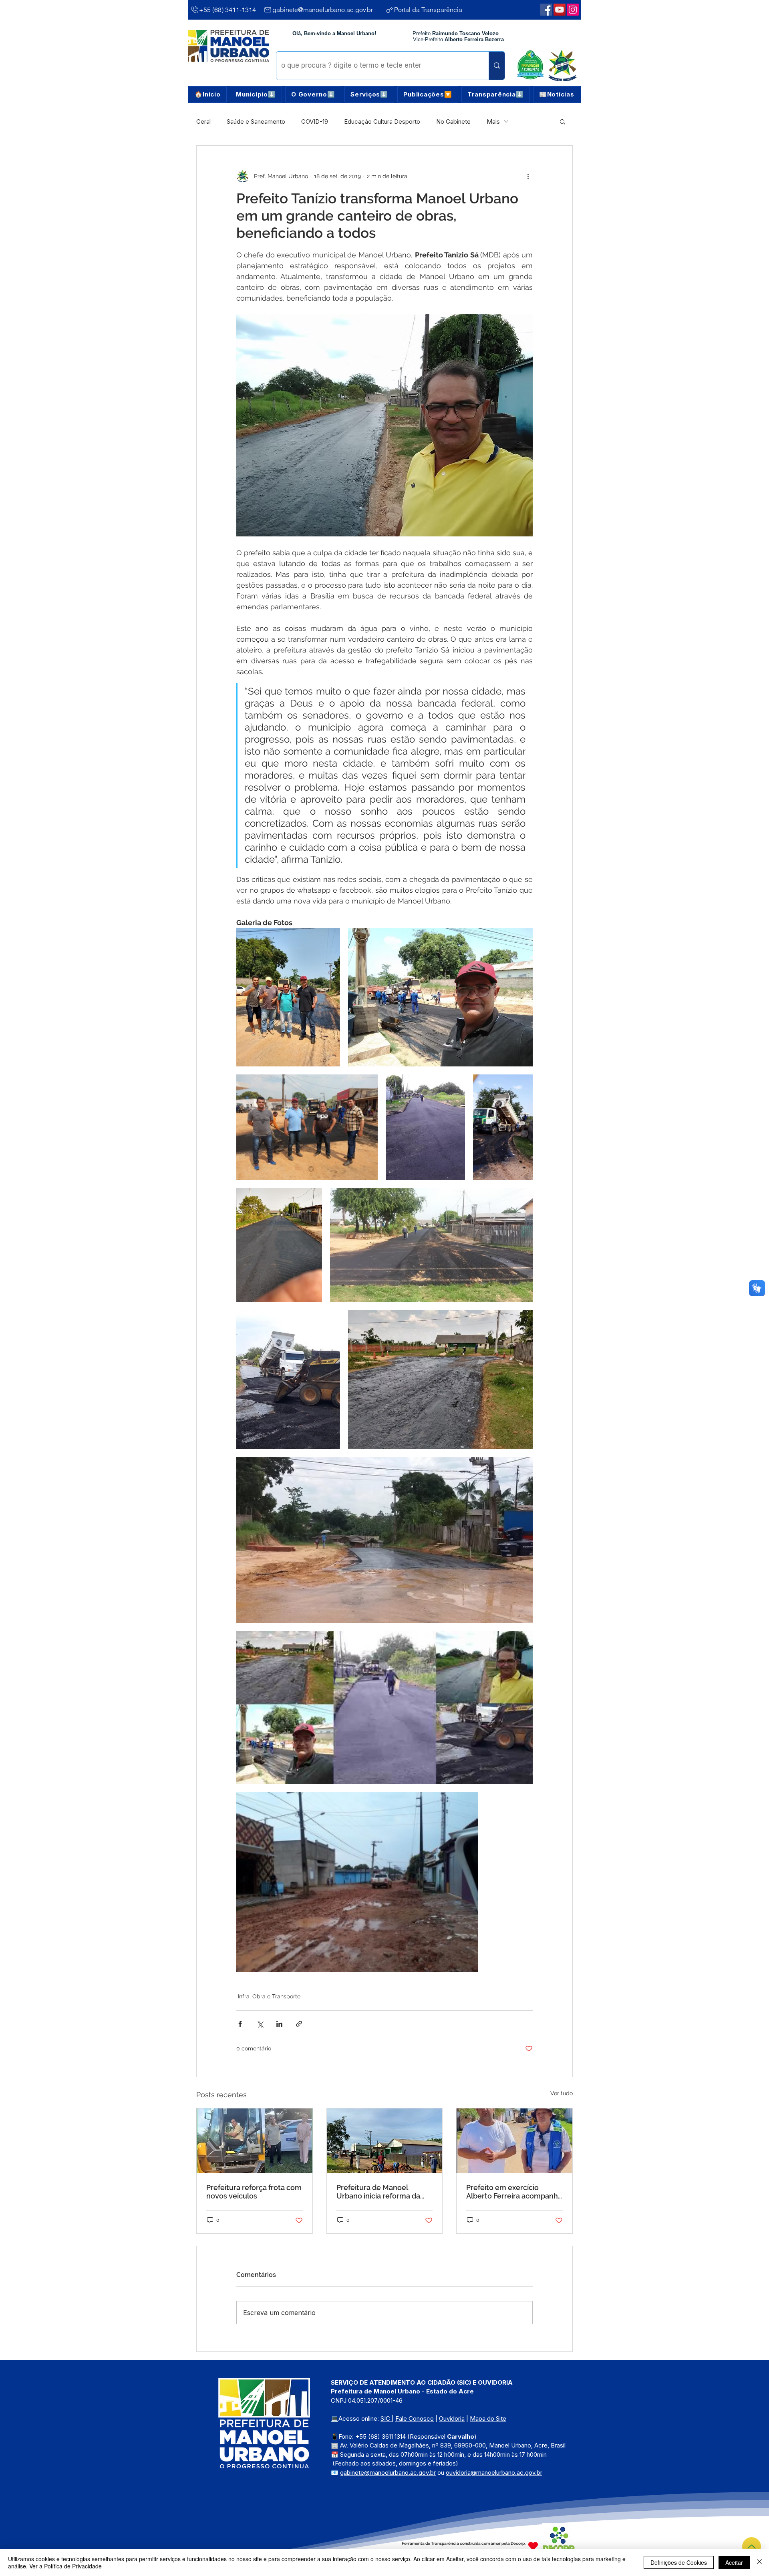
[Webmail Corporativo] (573, 10)
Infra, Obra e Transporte (269, 1996)
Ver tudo (562, 2093)
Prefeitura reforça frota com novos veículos (254, 2192)
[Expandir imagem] (288, 997)
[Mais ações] (528, 176)
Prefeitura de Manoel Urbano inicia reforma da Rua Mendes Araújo (378, 2192)
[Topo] (752, 2547)
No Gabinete (453, 121)
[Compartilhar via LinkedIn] (279, 2024)
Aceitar (734, 2562)
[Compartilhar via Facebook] (240, 2024)
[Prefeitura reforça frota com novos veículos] (255, 2141)
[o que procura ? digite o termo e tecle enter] (497, 66)
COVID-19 (315, 121)
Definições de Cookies (679, 2562)
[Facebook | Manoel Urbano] (546, 10)
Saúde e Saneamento (256, 121)
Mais (493, 121)
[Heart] (533, 2546)
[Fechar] (759, 2562)
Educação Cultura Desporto (382, 121)
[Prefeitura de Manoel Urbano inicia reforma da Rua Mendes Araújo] (385, 2141)
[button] (256, 94)
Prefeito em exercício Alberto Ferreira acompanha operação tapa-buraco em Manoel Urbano (514, 2192)
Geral (203, 121)
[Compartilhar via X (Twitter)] (260, 2024)
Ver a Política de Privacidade (65, 2566)
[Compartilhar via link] (299, 2024)
